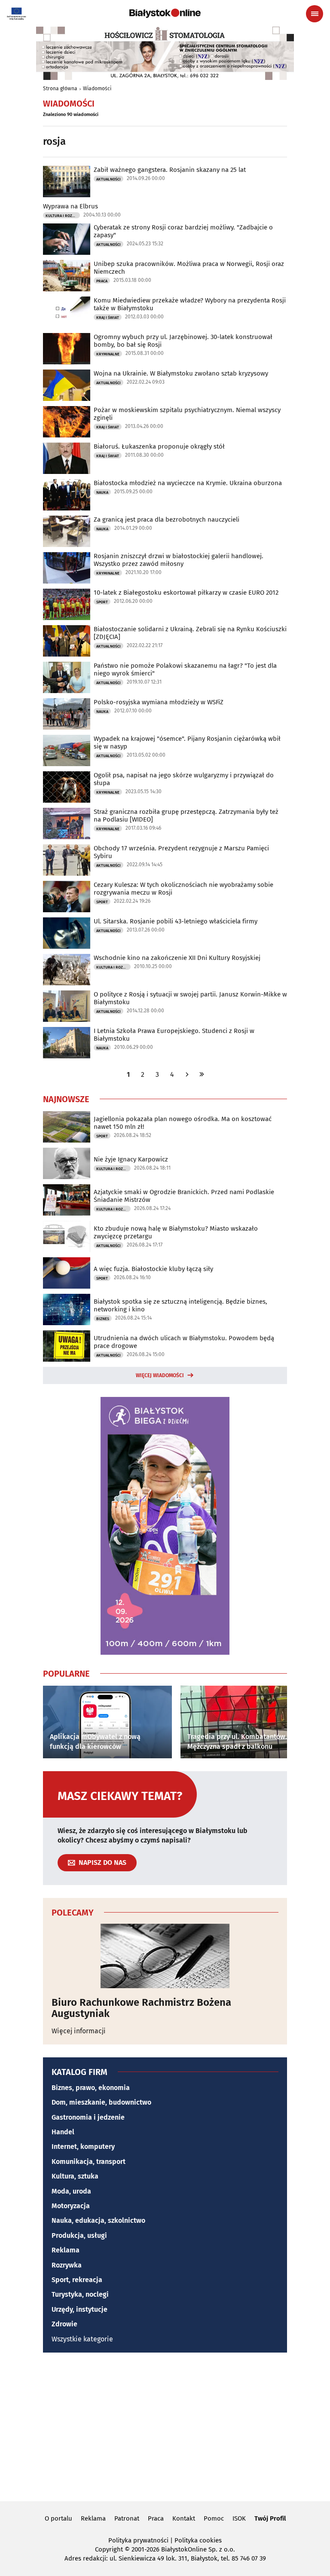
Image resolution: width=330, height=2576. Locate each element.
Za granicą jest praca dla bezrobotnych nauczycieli (167, 519)
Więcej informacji (79, 2031)
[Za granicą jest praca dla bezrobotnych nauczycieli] (67, 531)
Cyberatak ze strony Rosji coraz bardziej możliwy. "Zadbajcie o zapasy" (183, 231)
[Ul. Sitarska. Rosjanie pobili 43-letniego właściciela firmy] (67, 933)
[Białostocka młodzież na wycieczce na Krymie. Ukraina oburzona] (67, 495)
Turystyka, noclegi (80, 2294)
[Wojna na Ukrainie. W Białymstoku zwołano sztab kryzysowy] (67, 385)
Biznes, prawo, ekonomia (91, 2088)
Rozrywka (67, 2265)
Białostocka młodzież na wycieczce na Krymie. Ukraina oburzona (188, 483)
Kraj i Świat (108, 318)
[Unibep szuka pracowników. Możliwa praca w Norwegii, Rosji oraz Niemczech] (67, 276)
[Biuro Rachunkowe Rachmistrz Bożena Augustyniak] (165, 1956)
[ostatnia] (202, 1074)
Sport (102, 602)
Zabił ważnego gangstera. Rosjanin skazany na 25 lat (170, 170)
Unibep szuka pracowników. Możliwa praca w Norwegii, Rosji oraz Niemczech (189, 268)
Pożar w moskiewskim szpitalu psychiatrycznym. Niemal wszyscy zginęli (187, 414)
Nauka (102, 492)
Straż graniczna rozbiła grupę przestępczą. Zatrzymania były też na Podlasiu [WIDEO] (186, 816)
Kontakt (184, 2518)
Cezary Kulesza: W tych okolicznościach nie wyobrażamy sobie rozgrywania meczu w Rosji (183, 889)
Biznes (103, 1319)
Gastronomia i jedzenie (88, 2117)
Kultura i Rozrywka (63, 216)
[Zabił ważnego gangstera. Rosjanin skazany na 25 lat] (67, 182)
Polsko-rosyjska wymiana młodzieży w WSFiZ (159, 702)
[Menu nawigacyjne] (315, 14)
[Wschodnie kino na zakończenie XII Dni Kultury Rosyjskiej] (67, 970)
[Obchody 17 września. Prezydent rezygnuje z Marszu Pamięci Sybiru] (67, 860)
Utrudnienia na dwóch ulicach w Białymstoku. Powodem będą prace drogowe (184, 1342)
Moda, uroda (71, 2191)
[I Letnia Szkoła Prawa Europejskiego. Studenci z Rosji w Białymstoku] (67, 1043)
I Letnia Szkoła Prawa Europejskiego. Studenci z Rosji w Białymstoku (174, 1035)
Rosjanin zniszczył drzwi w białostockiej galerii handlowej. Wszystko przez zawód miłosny (179, 560)
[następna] (187, 1074)
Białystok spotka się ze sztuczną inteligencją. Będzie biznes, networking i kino (180, 1305)
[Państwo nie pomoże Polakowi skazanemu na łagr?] (67, 677)
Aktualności (108, 179)
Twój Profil (270, 2518)
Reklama (66, 2250)
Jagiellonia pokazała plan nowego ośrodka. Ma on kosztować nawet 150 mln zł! (183, 1123)
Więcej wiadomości (160, 1375)
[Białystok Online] (165, 13)
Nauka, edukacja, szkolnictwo (98, 2220)
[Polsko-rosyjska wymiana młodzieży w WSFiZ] (67, 714)
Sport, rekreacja (77, 2280)
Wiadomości (97, 89)
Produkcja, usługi (79, 2235)
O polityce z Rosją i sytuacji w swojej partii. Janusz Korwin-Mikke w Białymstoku (190, 998)
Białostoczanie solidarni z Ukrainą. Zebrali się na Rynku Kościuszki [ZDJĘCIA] (190, 633)
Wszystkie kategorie (82, 2339)
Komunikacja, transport (89, 2162)
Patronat (127, 2518)
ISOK (239, 2518)
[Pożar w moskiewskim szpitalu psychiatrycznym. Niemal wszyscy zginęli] (67, 422)
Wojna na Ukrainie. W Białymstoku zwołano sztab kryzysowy (181, 373)
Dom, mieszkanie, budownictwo (101, 2102)
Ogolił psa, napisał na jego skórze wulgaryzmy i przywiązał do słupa (184, 779)
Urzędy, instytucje (79, 2309)
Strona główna (60, 89)
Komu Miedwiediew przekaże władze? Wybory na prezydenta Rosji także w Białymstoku (190, 304)
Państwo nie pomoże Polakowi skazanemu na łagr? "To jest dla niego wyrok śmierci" (185, 669)
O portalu (58, 2518)
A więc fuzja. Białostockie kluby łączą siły (153, 1269)
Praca (102, 281)
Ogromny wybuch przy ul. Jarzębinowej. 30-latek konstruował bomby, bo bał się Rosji (183, 341)
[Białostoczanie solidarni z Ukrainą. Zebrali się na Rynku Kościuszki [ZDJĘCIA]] (67, 641)
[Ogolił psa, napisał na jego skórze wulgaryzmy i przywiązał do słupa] (67, 787)
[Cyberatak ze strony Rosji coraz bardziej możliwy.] (67, 239)
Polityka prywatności (138, 2540)
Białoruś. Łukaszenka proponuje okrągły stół (159, 446)
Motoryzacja (71, 2206)
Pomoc (214, 2518)
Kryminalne (108, 354)
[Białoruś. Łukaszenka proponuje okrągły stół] (67, 458)
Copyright (109, 2549)
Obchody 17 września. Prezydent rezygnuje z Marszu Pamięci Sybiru (181, 852)
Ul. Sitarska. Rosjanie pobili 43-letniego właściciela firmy (176, 921)
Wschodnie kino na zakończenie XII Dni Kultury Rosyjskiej (177, 958)
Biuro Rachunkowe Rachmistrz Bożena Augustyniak (141, 2008)
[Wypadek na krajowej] (67, 750)
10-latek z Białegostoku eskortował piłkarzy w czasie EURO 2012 (186, 593)
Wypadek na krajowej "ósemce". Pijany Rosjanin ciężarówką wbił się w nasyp (187, 743)
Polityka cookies (198, 2540)
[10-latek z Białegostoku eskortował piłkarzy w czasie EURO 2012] (67, 604)
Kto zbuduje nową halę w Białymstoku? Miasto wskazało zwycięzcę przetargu (176, 1232)
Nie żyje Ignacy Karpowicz (131, 1159)
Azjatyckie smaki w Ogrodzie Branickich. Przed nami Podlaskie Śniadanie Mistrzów (184, 1196)
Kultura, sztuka (75, 2176)
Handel (63, 2132)
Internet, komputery (83, 2147)
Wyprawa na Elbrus (70, 206)
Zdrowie (64, 2324)
